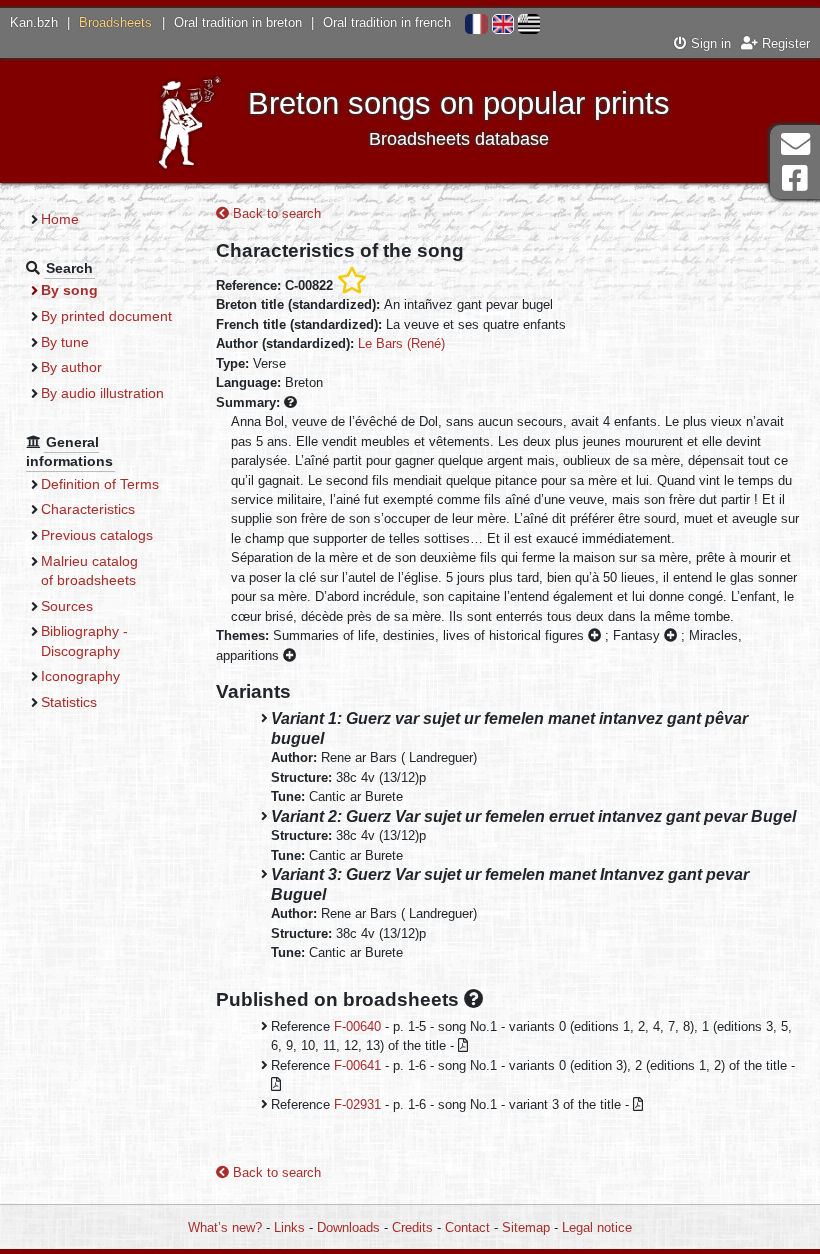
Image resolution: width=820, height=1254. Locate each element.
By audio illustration (102, 393)
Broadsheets (115, 22)
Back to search (275, 213)
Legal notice (597, 1227)
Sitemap (526, 1227)
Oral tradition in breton (238, 22)
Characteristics (88, 509)
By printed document (106, 316)
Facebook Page (795, 178)
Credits (412, 1227)
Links (289, 1227)
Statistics (69, 702)
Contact (467, 1227)
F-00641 (357, 1065)
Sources (67, 606)
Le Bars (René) (401, 343)
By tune (65, 342)
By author (71, 367)
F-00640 (357, 1026)
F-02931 (357, 1104)
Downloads (348, 1227)
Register (784, 43)
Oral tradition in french (387, 22)
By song (69, 290)
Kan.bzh (34, 22)
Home (60, 219)
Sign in (709, 43)
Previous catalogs (97, 535)
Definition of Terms (100, 484)
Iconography (80, 676)
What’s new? (225, 1227)
